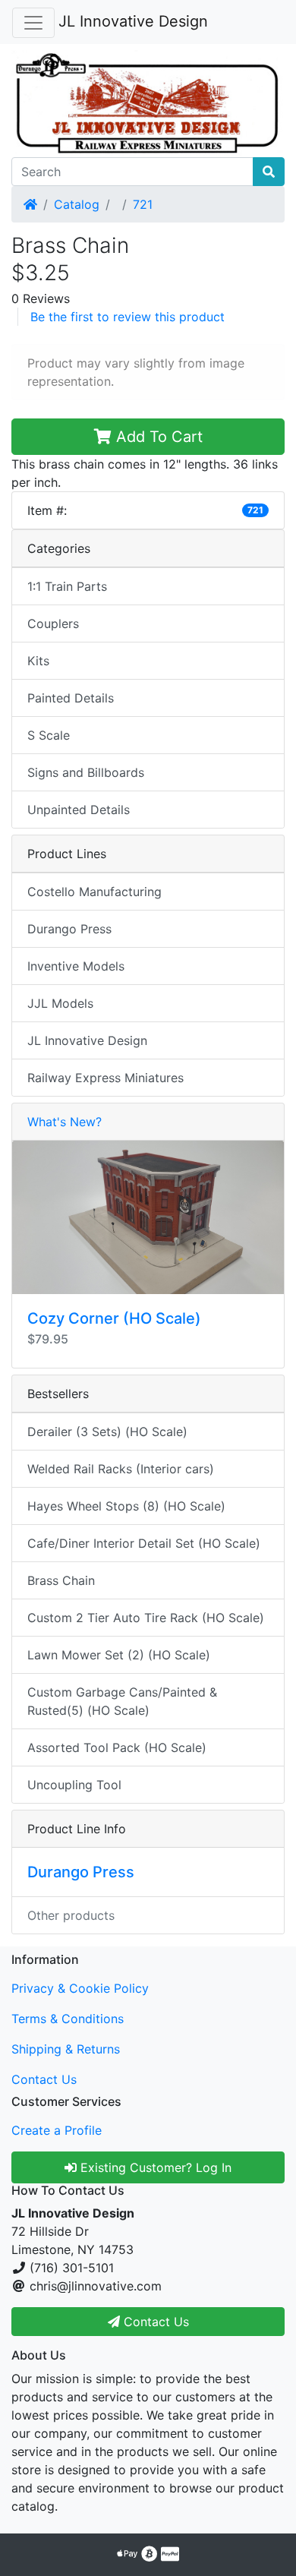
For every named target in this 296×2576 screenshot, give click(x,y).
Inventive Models (76, 966)
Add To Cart (157, 437)
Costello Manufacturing (94, 892)
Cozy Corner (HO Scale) (114, 1318)
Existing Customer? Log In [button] (154, 2167)
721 (143, 204)
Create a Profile (57, 2130)
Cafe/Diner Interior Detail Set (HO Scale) (144, 1543)
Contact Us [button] (154, 2322)
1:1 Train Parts (67, 586)
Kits (38, 661)
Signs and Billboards (86, 772)
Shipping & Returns (66, 2049)
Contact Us (44, 2079)
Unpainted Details (79, 810)
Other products (71, 1915)
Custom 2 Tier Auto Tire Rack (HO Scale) (146, 1618)
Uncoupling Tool (74, 1785)
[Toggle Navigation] (33, 23)
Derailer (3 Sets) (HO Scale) (107, 1432)
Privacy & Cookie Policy (80, 1988)
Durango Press (69, 929)
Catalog (77, 204)
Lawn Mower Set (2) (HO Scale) (119, 1655)
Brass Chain (61, 1580)
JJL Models (60, 1003)
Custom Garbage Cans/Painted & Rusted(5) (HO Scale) (122, 1701)
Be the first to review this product (128, 317)
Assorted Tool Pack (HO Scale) (117, 1747)
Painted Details (71, 698)
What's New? (65, 1122)
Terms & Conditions (68, 2019)
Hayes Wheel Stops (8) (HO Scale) (126, 1506)
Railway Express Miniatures (105, 1078)
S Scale (49, 735)
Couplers (53, 623)
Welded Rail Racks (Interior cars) (121, 1469)
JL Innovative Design (133, 21)
